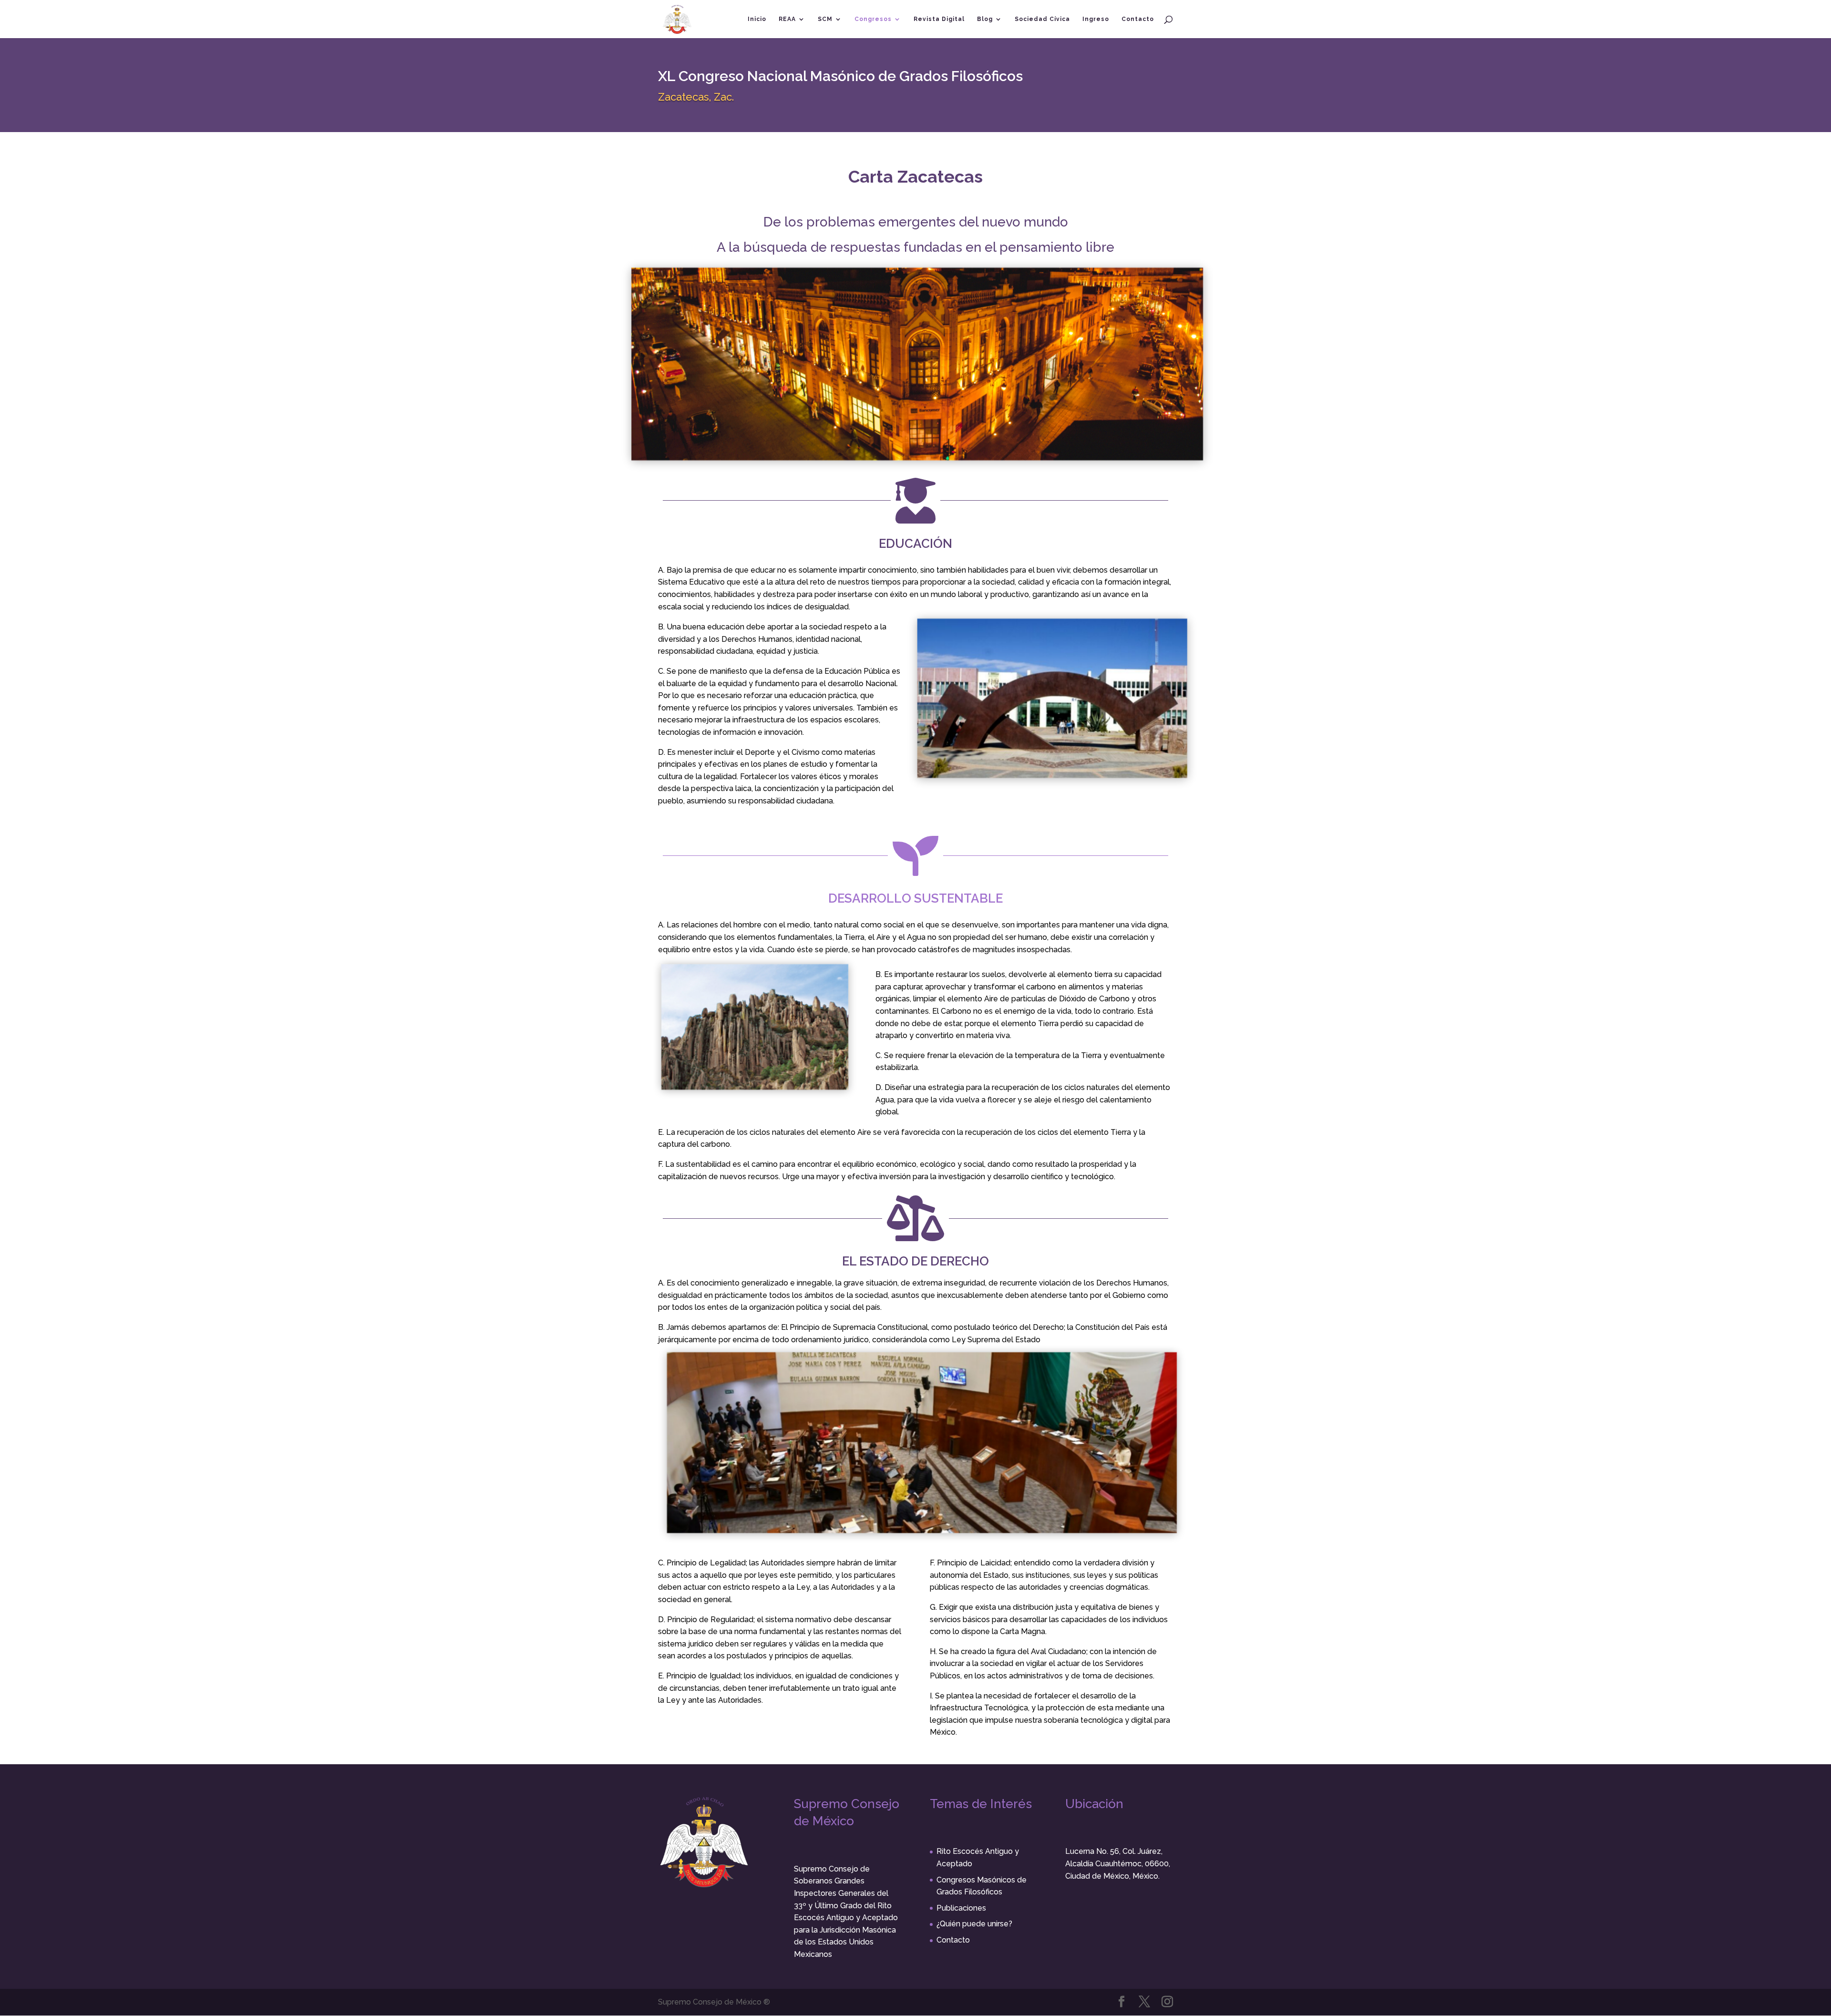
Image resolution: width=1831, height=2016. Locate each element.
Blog (985, 19)
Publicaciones (961, 1908)
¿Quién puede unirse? (974, 1924)
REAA (787, 19)
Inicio (757, 19)
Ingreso (1096, 19)
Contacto (1138, 19)
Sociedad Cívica (1042, 19)
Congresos (873, 19)
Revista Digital (939, 19)
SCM (825, 19)
